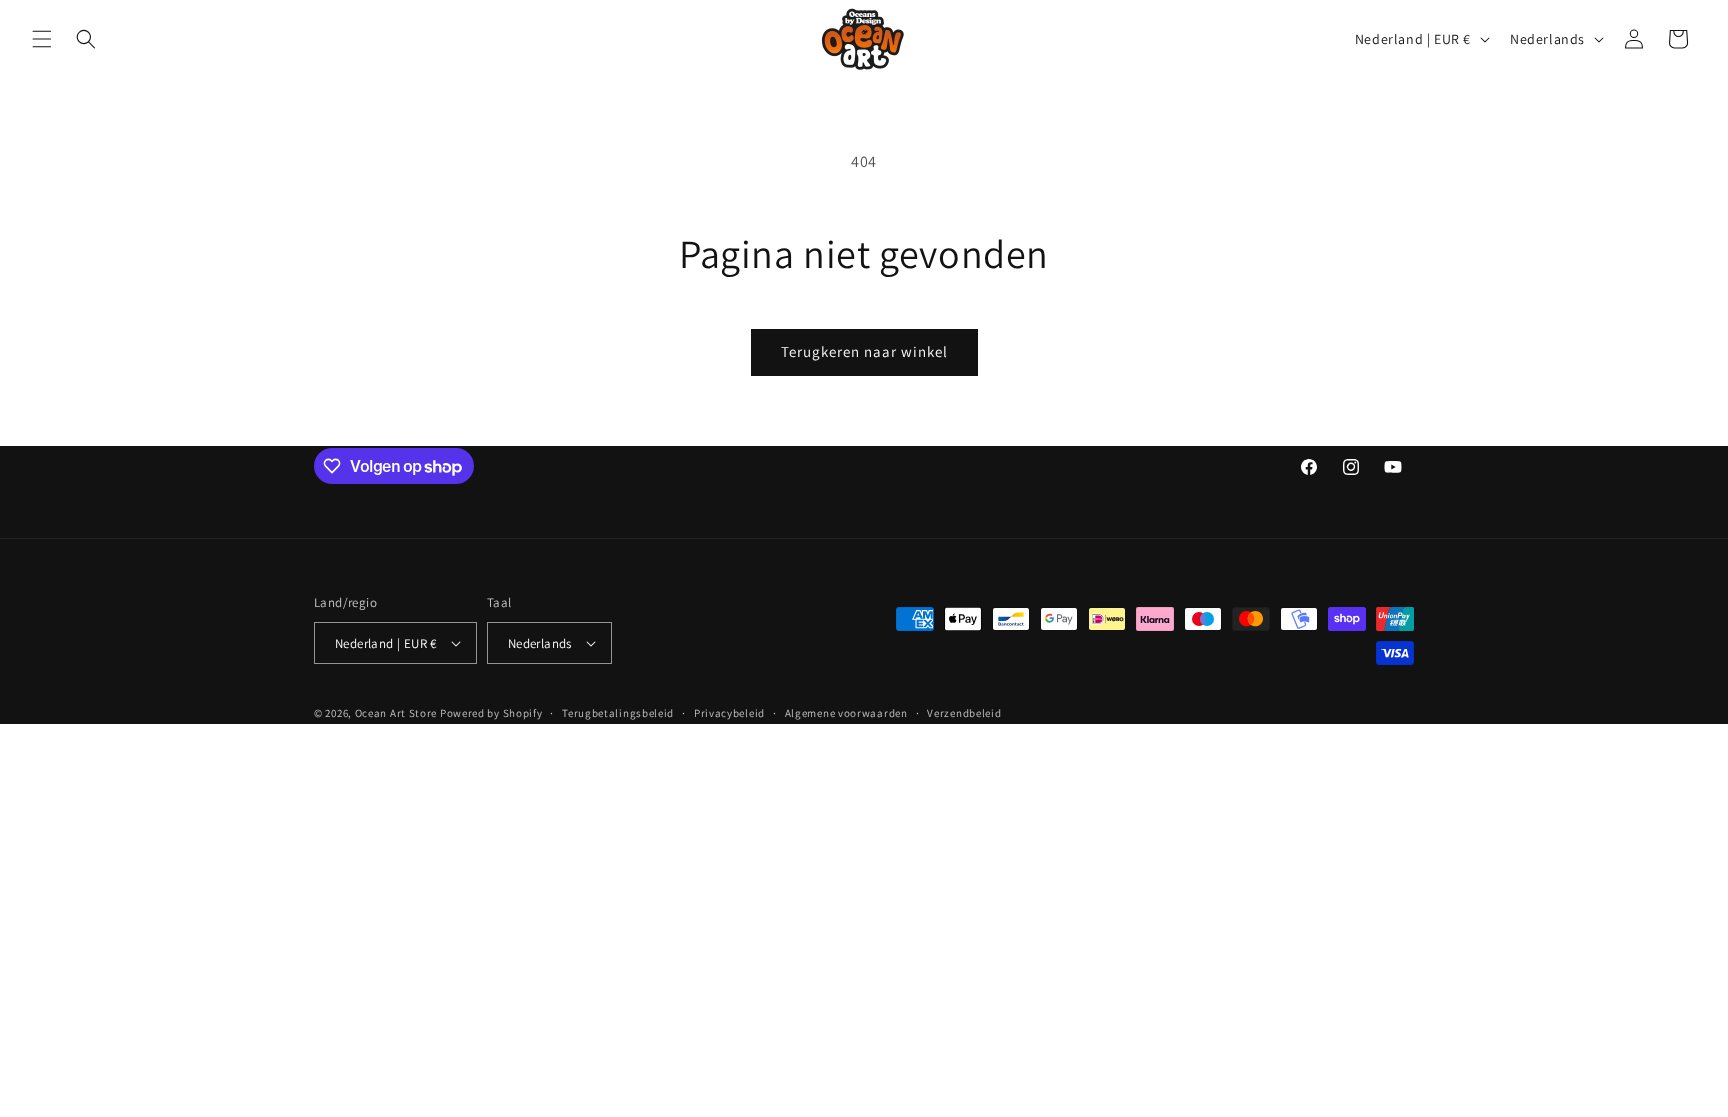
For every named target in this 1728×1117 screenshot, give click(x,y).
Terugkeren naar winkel (864, 351)
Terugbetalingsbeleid (618, 713)
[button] (42, 39)
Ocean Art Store (396, 713)
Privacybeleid (729, 713)
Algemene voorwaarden (846, 713)
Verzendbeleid (964, 713)
